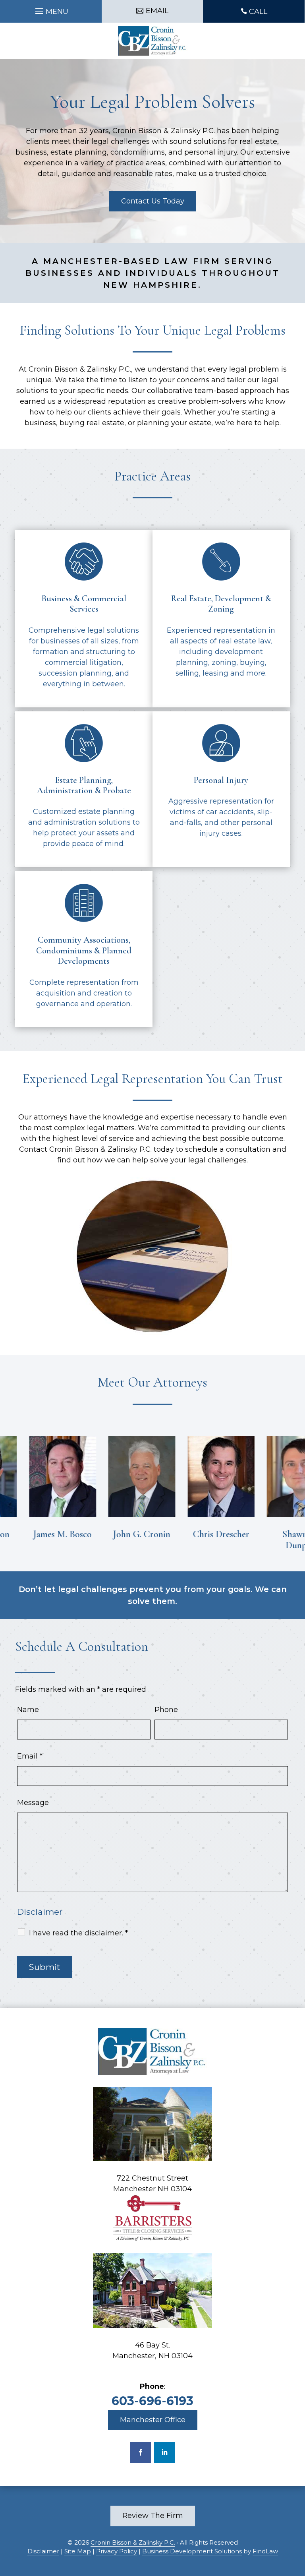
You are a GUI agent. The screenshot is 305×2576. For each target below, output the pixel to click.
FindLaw (265, 2551)
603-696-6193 (152, 2401)
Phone (166, 1710)
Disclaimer (40, 1912)
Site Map (78, 2551)
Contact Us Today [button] (153, 201)
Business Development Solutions (192, 2551)
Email (30, 1756)
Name (28, 1710)
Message (33, 1803)
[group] (50, 1488)
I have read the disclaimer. (78, 1933)
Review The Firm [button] (153, 2516)
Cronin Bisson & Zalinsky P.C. (133, 2542)
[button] (51, 9)
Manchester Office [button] (153, 2420)
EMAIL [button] (157, 11)
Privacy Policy (117, 2551)
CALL (258, 12)
